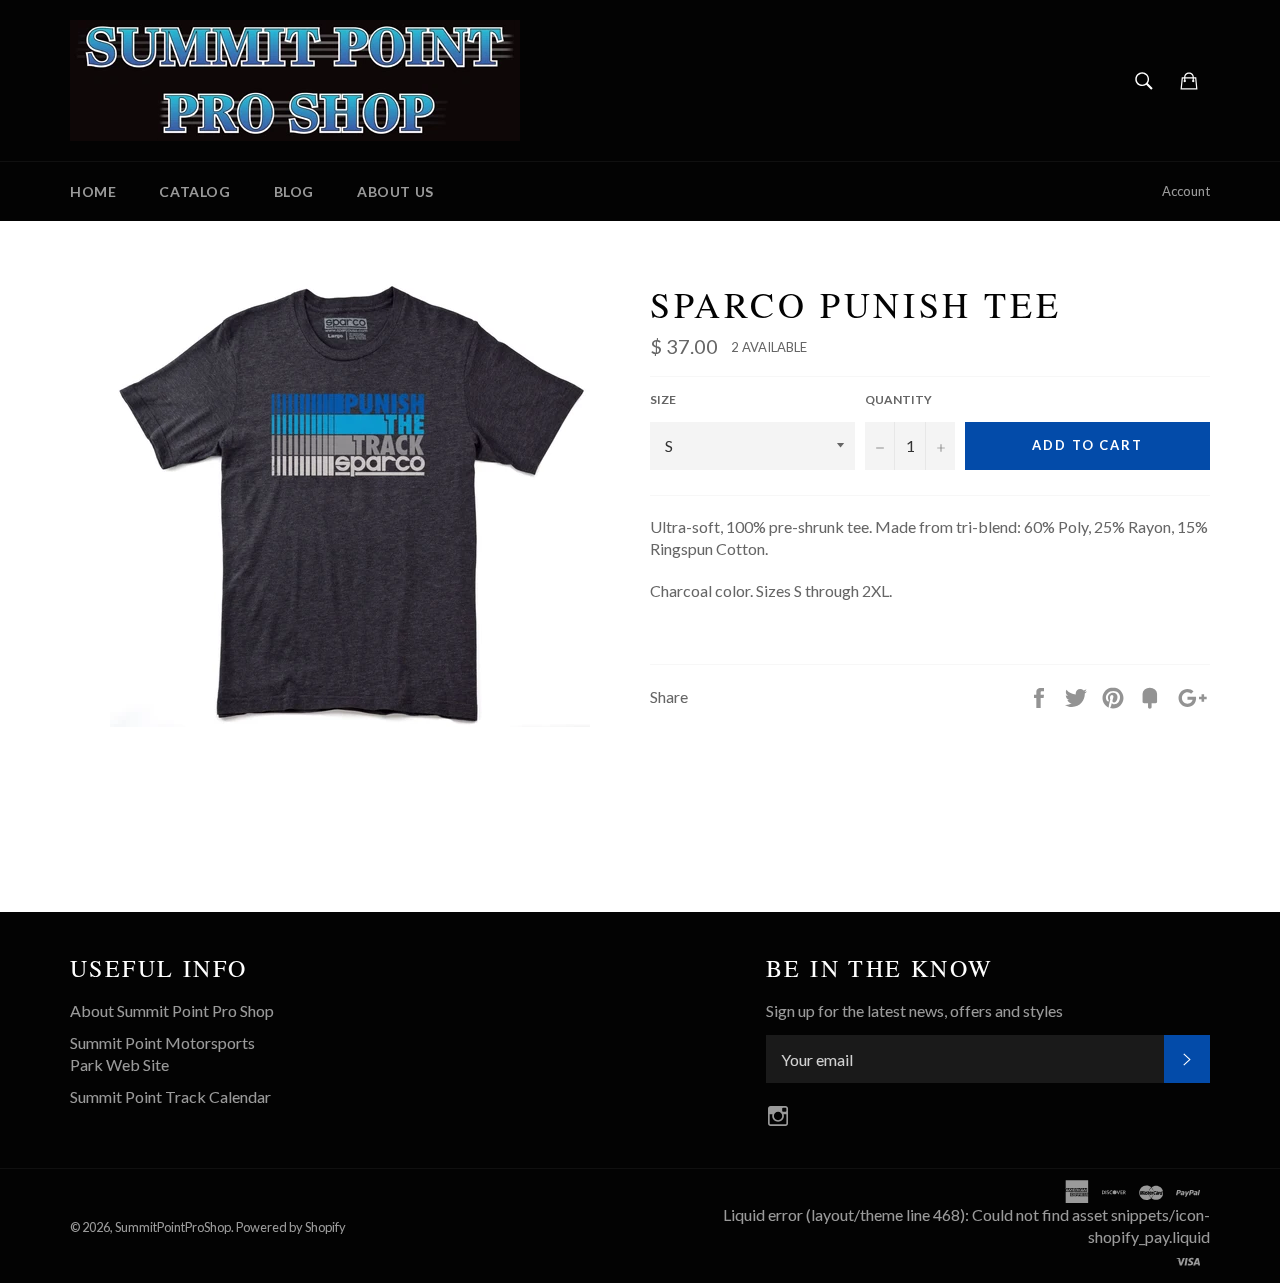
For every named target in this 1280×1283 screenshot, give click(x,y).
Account (1186, 191)
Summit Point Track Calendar (170, 1096)
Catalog (194, 191)
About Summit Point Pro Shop (172, 1010)
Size (663, 399)
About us (395, 191)
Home (93, 191)
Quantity (898, 399)
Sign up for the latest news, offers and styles (914, 1010)
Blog (294, 191)
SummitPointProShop (173, 1227)
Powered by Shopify (291, 1227)
